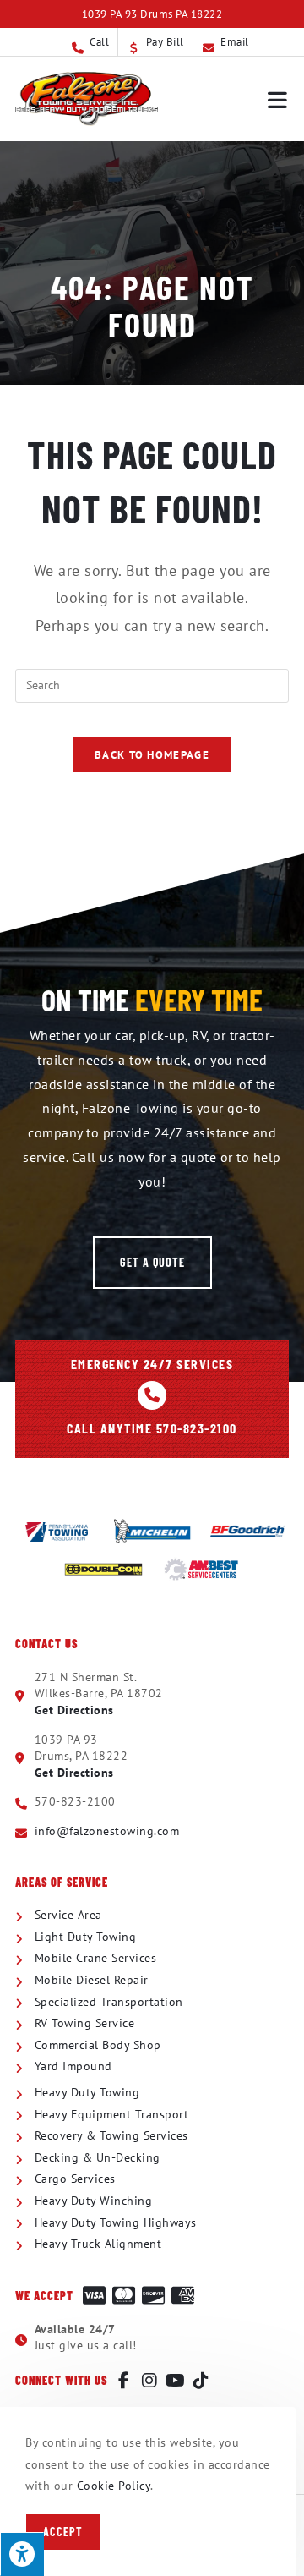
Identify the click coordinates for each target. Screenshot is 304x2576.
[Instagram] (150, 2381)
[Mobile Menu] (278, 99)
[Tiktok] (202, 2381)
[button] (152, 1263)
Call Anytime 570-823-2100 (152, 1428)
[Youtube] (176, 2381)
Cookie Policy (114, 2486)
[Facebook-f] (124, 2381)
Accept (63, 2532)
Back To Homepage (152, 755)
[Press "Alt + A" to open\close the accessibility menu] (22, 2554)
